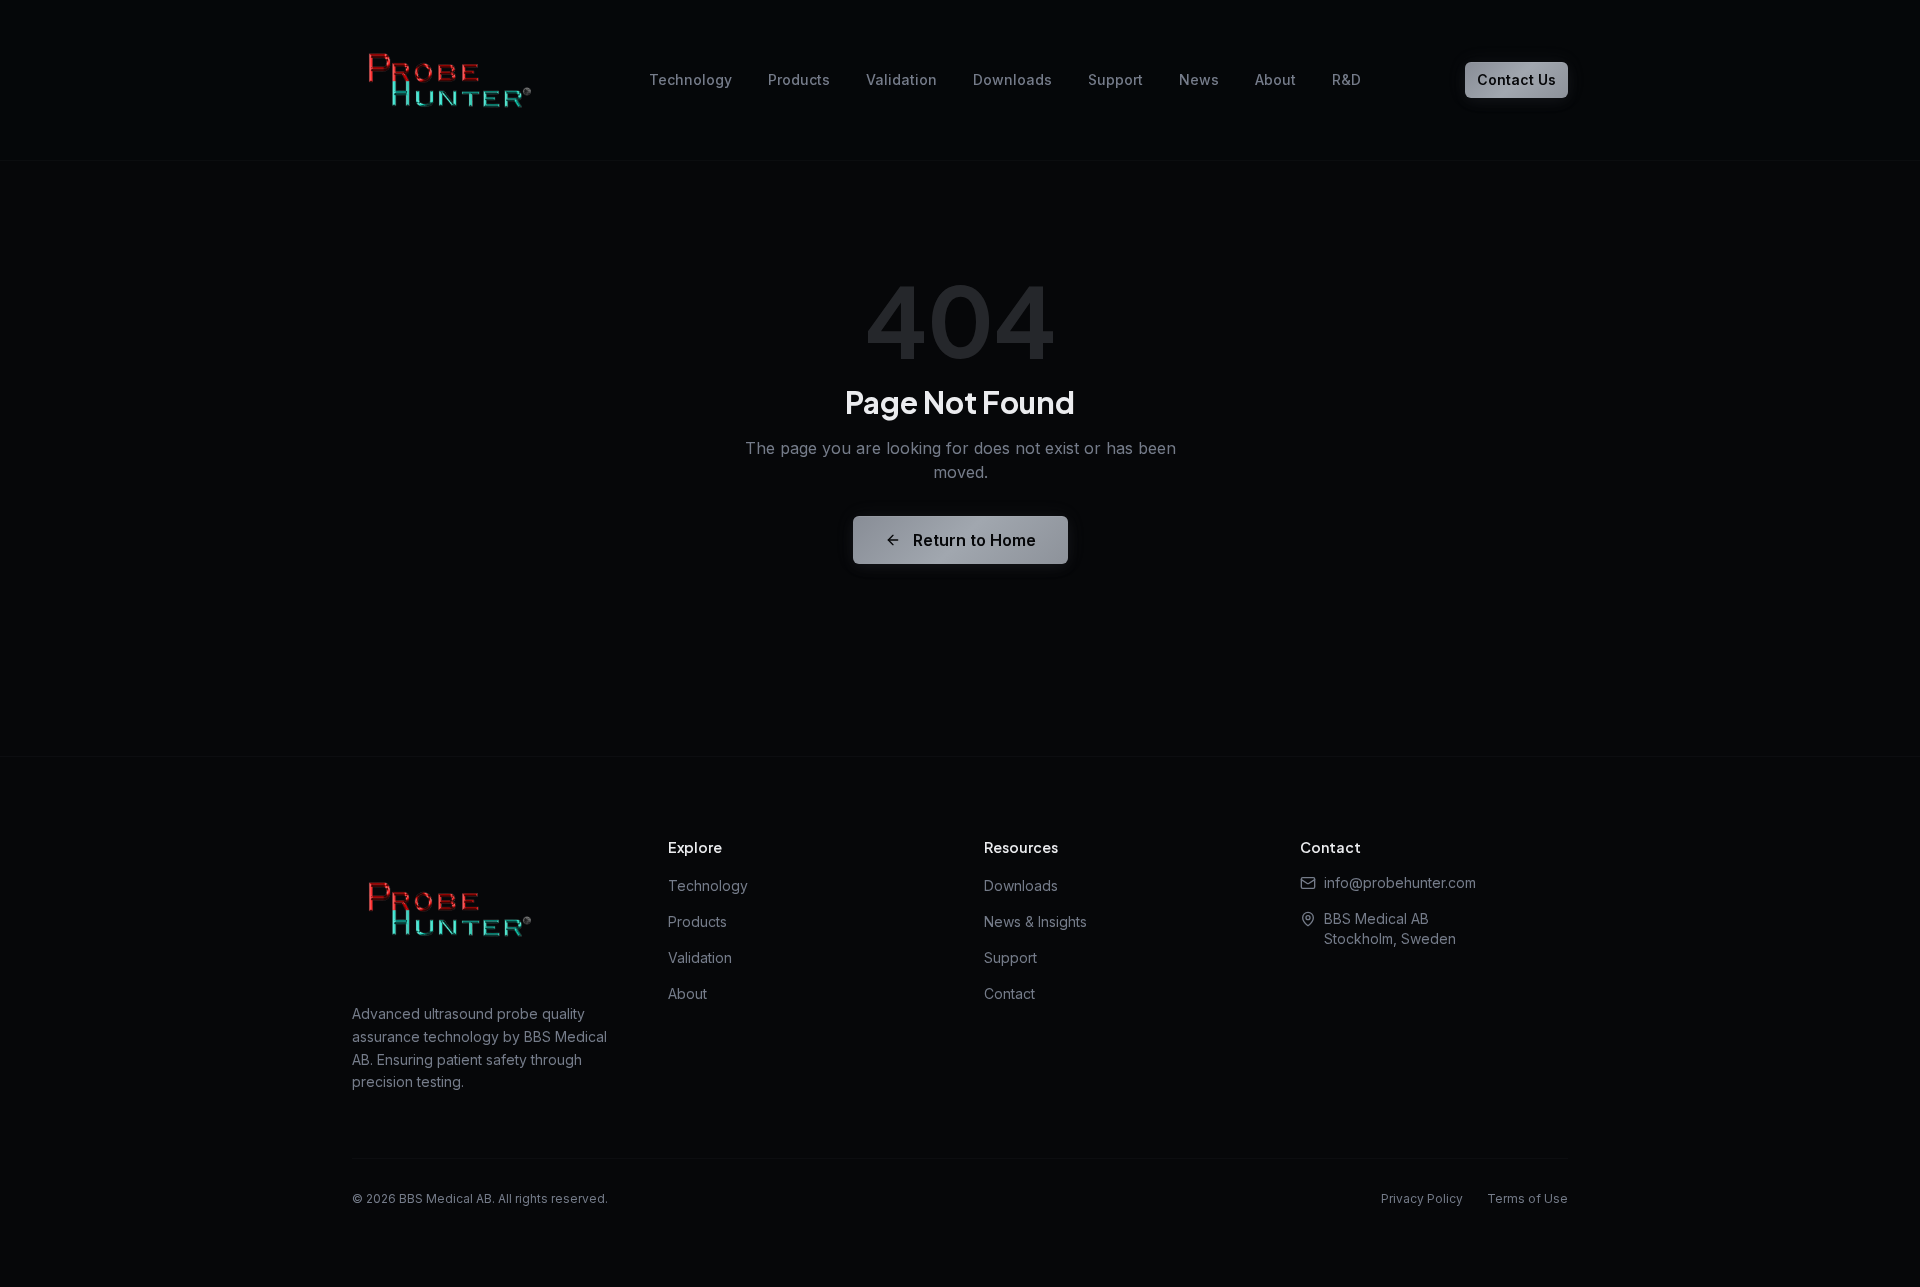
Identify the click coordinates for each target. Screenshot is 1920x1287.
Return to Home (974, 540)
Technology (690, 79)
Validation (901, 79)
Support (1115, 79)
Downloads (1012, 79)
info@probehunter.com (1400, 882)
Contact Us (1516, 79)
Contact (1009, 993)
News (1199, 79)
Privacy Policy (1422, 1198)
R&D (1346, 79)
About (1275, 79)
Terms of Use (1527, 1198)
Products (799, 79)
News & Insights (1035, 921)
